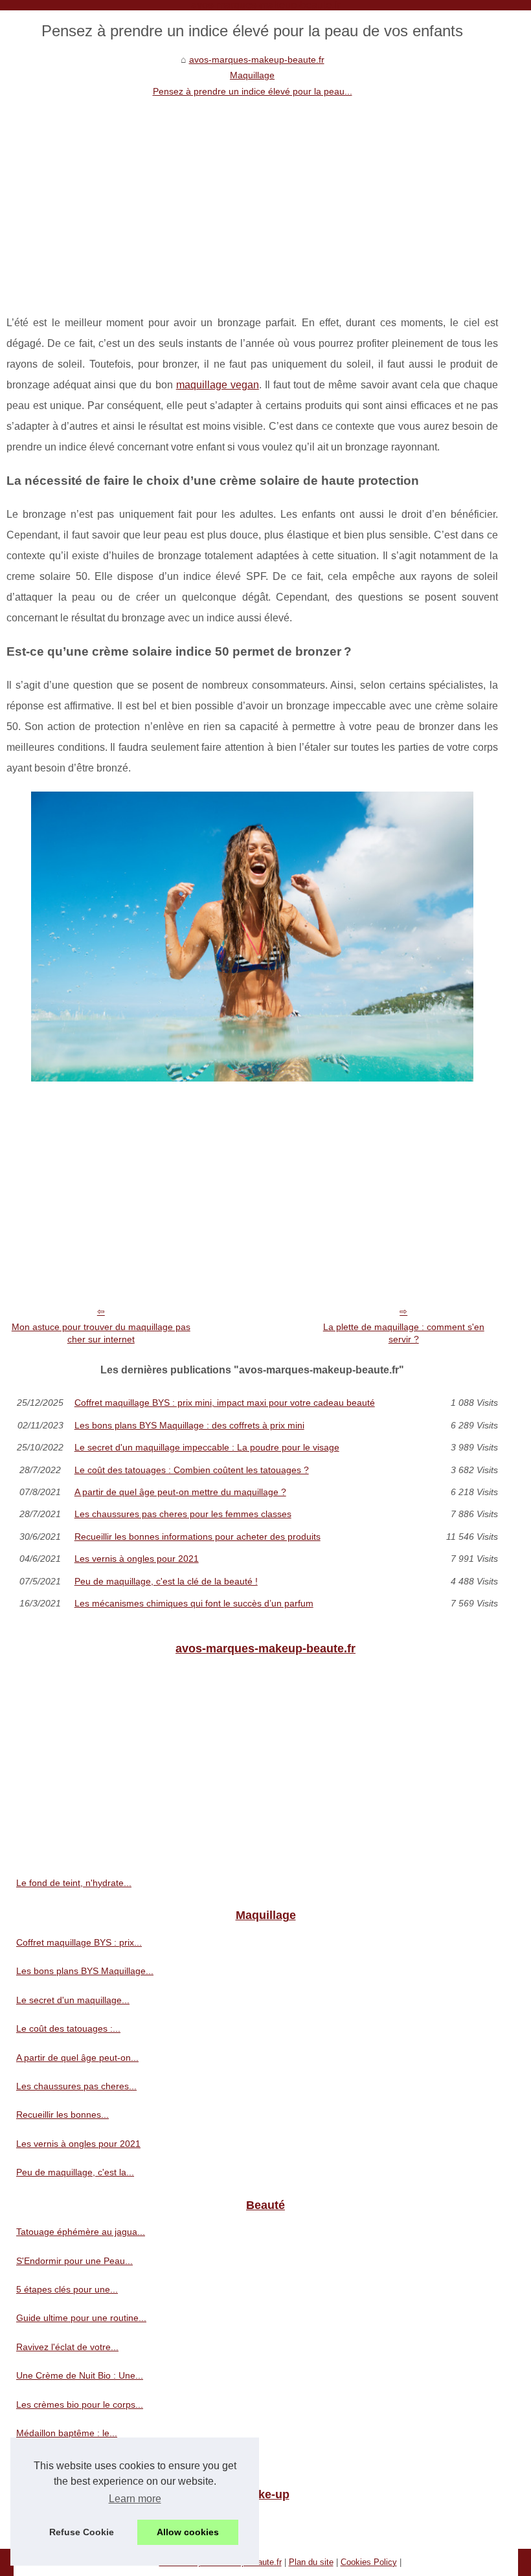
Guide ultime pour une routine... (81, 2318)
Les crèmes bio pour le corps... (80, 2404)
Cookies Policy (369, 2562)
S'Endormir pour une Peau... (74, 2261)
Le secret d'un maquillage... (73, 2000)
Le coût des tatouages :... (68, 2028)
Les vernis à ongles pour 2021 (137, 1559)
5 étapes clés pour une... (67, 2289)
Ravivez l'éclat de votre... (67, 2347)
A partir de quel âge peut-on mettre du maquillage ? (180, 1492)
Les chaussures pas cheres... (76, 2086)
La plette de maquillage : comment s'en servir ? (404, 1333)
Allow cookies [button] (188, 2532)
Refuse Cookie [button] (82, 2532)
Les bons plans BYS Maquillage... (85, 1971)
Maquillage (252, 75)
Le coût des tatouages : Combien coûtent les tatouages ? (192, 1470)
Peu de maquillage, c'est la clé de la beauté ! (166, 1581)
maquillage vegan (218, 385)
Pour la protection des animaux (80, 2521)
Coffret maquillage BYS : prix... (79, 1942)
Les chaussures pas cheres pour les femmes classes (183, 1514)
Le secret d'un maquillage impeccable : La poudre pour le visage (207, 1447)
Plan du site (311, 2562)
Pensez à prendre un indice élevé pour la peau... (253, 91)
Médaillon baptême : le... (67, 2433)
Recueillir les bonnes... (62, 2115)
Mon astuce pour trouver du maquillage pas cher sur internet (101, 1333)
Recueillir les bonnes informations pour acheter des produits (198, 1537)
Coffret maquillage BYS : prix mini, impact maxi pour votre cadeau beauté (225, 1403)
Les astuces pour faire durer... (78, 2461)
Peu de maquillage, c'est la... (75, 2172)
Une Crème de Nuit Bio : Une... (80, 2375)
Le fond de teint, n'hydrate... (74, 1883)
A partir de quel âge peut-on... (77, 2058)
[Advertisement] (252, 196)
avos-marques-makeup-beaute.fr (257, 60)
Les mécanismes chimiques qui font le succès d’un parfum (194, 1603)
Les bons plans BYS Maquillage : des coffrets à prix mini (189, 1425)
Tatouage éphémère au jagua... (81, 2232)
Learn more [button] (135, 2499)
